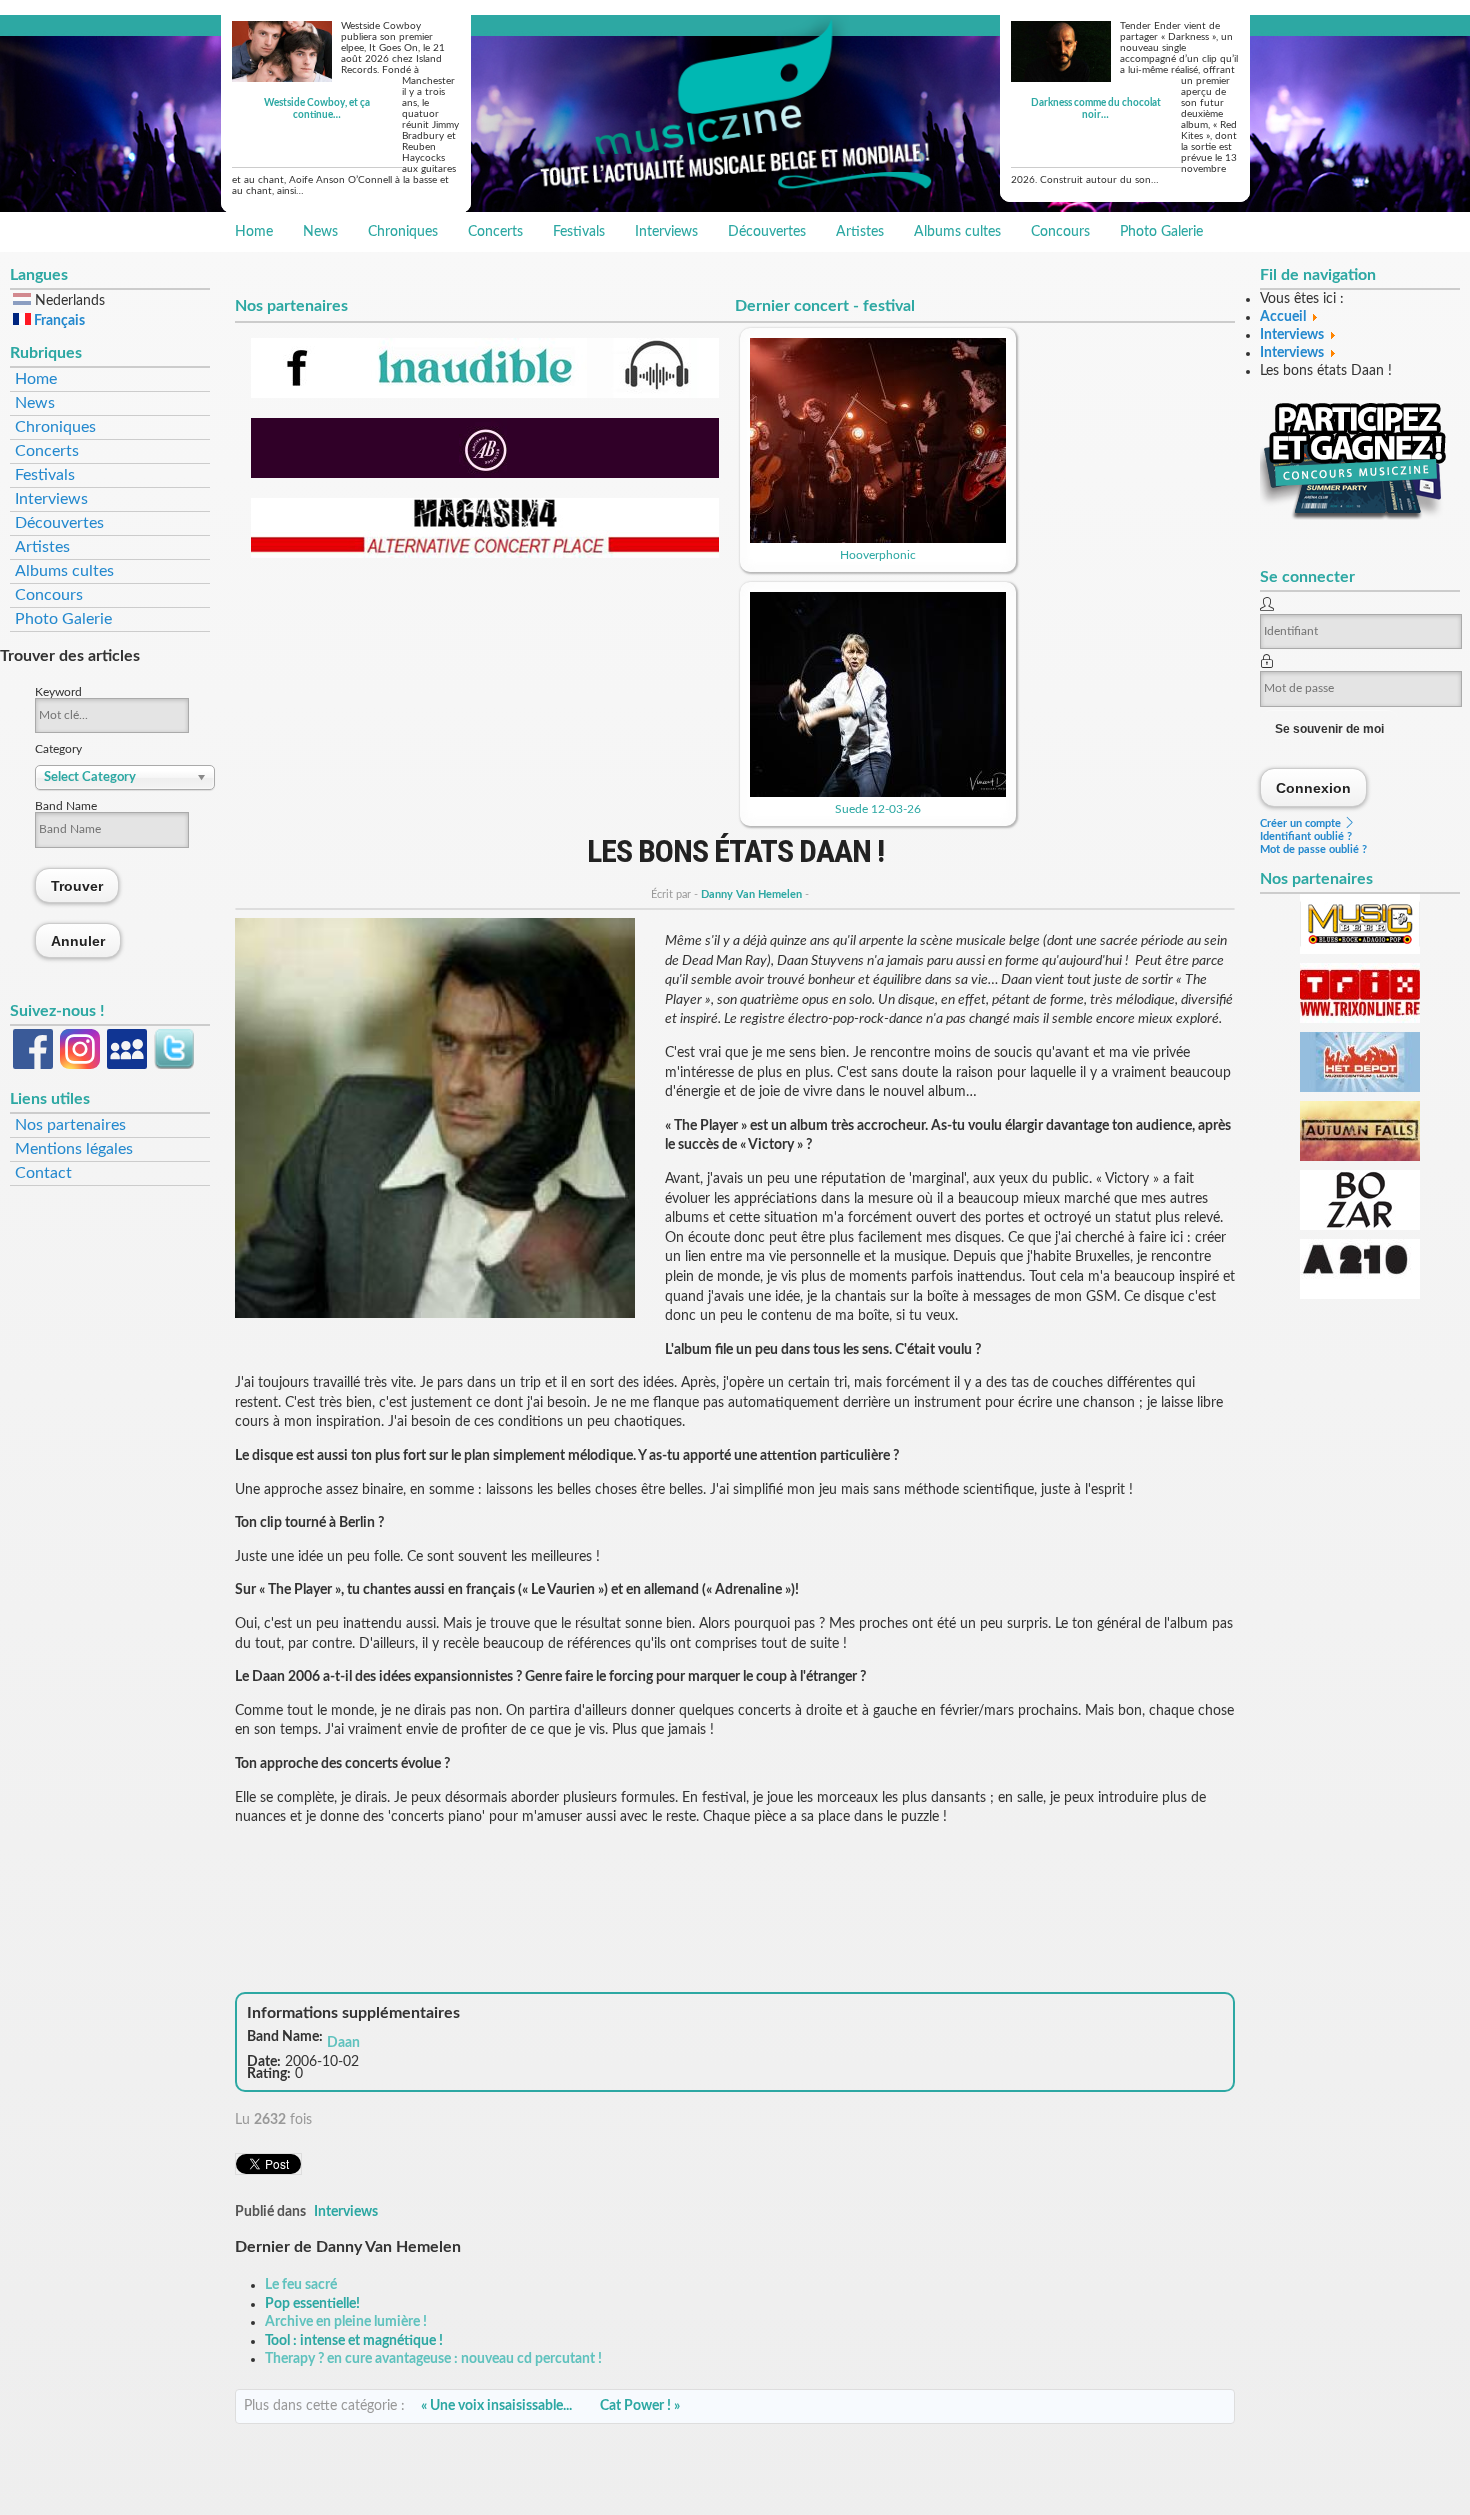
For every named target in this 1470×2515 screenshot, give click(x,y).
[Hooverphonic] (878, 539)
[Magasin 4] (485, 554)
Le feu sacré (301, 2285)
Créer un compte (1302, 823)
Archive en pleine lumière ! (346, 2322)
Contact (43, 1173)
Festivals (579, 232)
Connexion (1314, 787)
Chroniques (403, 232)
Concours (1060, 232)
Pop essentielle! (312, 2304)
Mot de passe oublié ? (1313, 849)
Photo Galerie (1161, 232)
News (320, 232)
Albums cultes (957, 232)
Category (58, 749)
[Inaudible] (485, 394)
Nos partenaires (70, 1125)
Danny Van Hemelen (751, 894)
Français (58, 321)
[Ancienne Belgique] (485, 474)
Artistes (860, 232)
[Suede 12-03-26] (878, 793)
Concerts (495, 232)
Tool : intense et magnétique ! (354, 2341)
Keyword (58, 692)
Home (254, 232)
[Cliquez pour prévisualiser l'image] (435, 1314)
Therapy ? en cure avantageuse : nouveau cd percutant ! (433, 2359)
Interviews (666, 232)
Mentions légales (74, 1149)
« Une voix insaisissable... (496, 2406)
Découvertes (767, 232)
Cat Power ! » (640, 2406)
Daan (343, 2043)
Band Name (66, 806)
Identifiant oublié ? (1306, 836)
